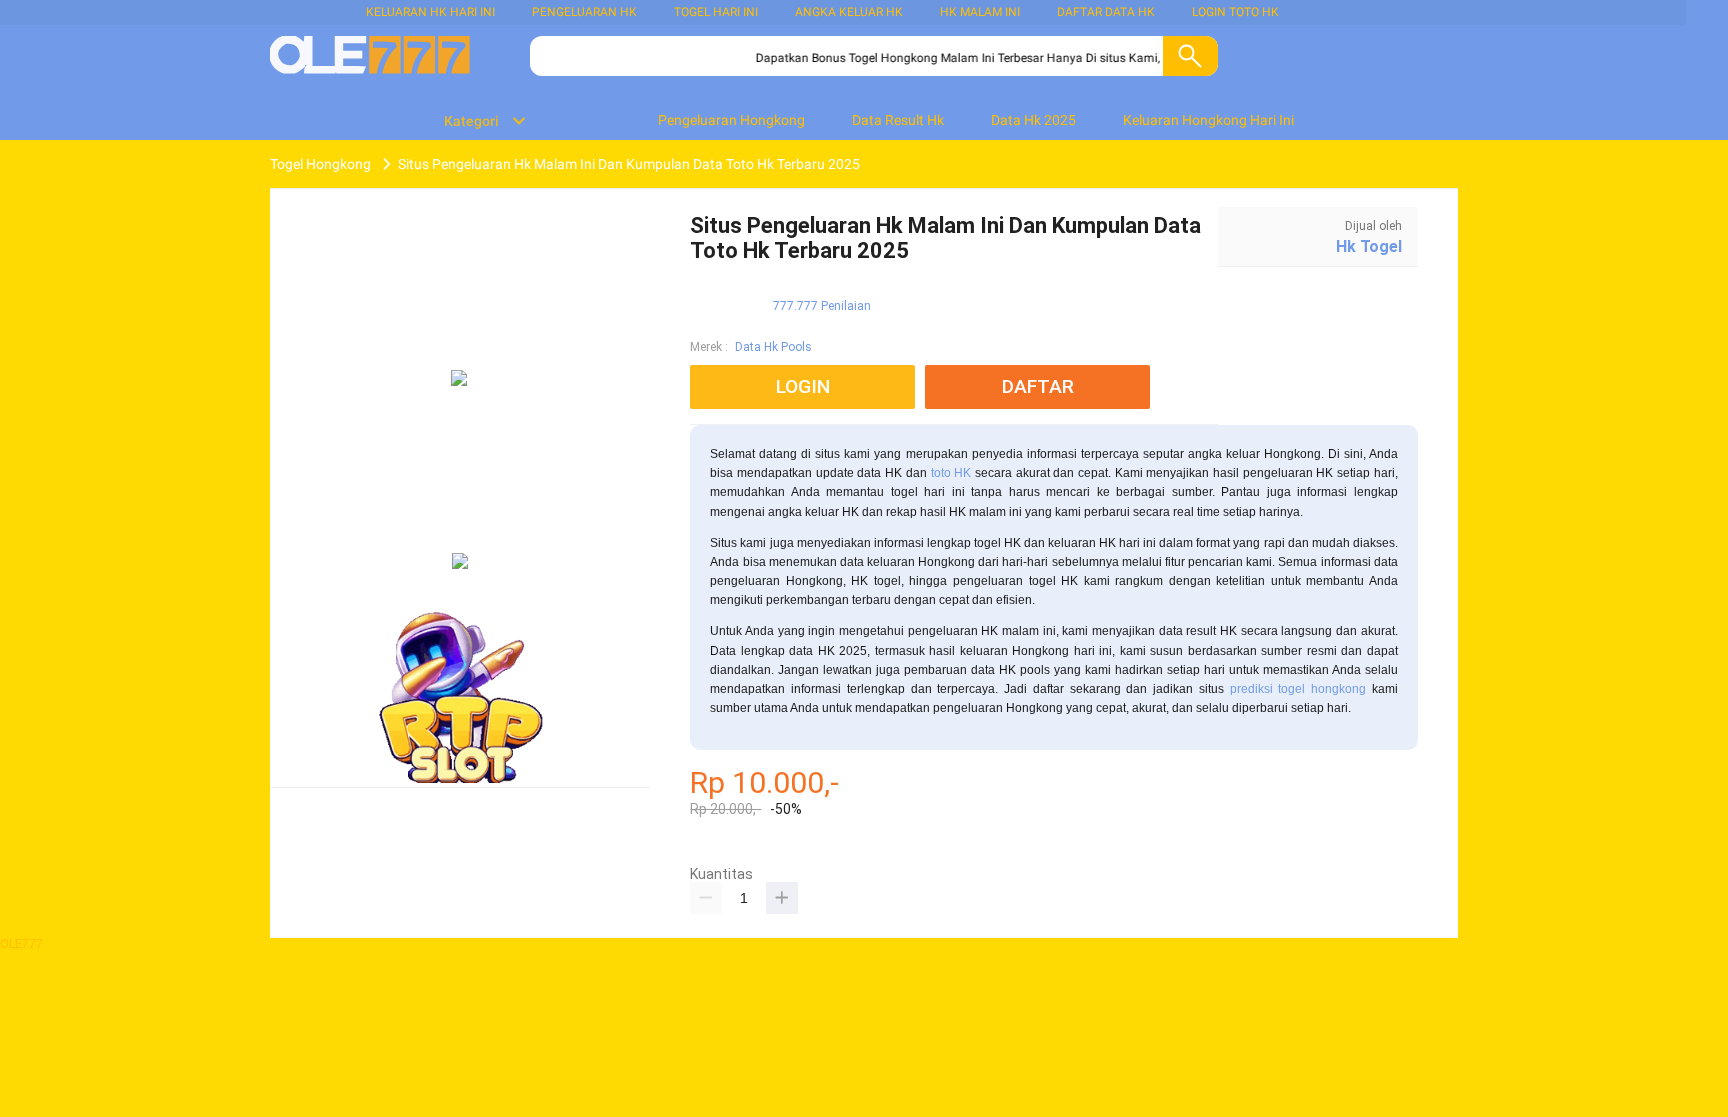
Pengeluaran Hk (584, 12)
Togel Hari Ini (716, 12)
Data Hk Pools (773, 347)
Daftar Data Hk (1106, 12)
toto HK (951, 473)
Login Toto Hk (1235, 12)
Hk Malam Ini (980, 12)
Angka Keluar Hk (849, 12)
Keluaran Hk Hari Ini (430, 12)
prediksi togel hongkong (1298, 689)
